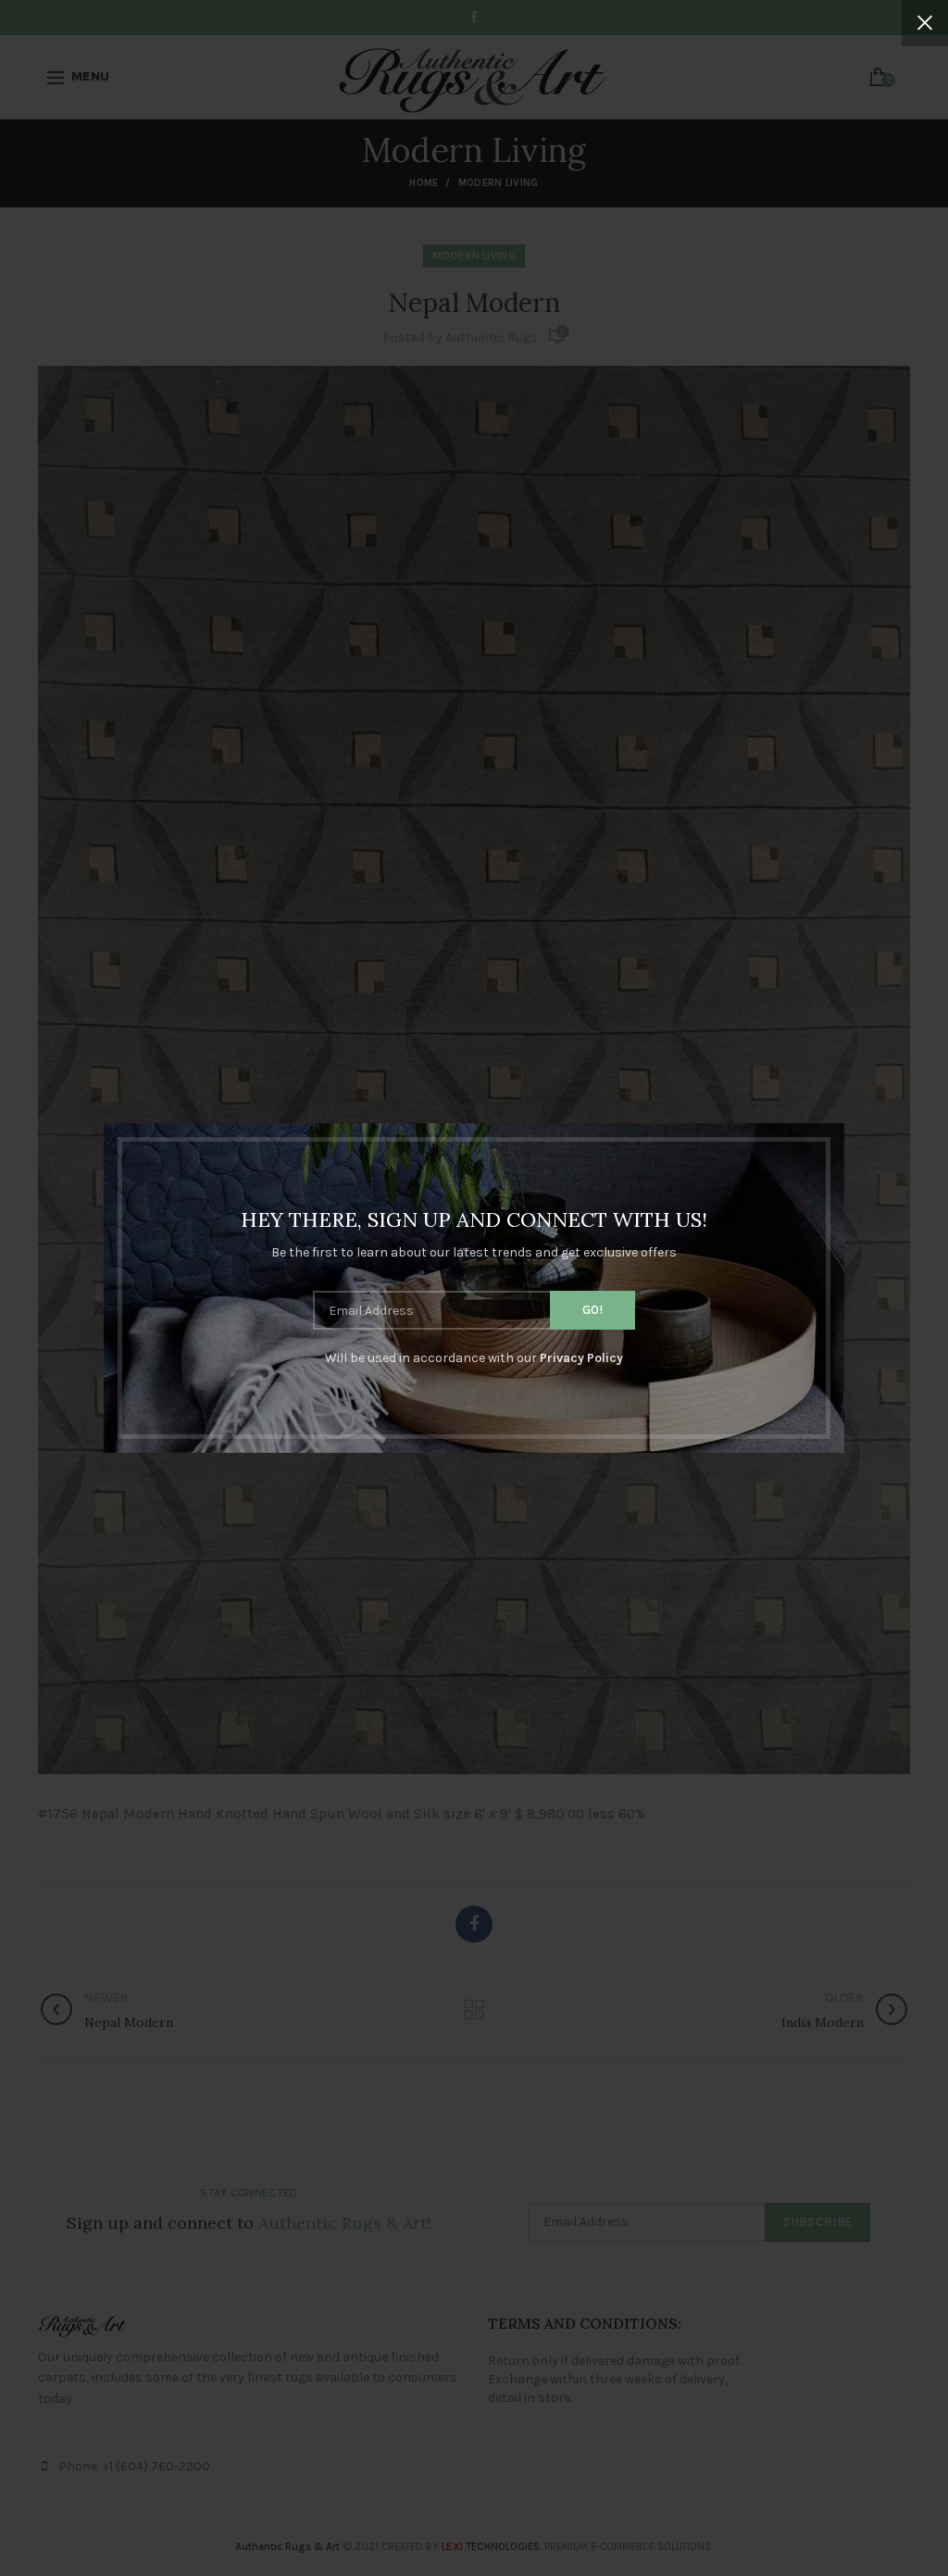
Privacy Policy (581, 1358)
